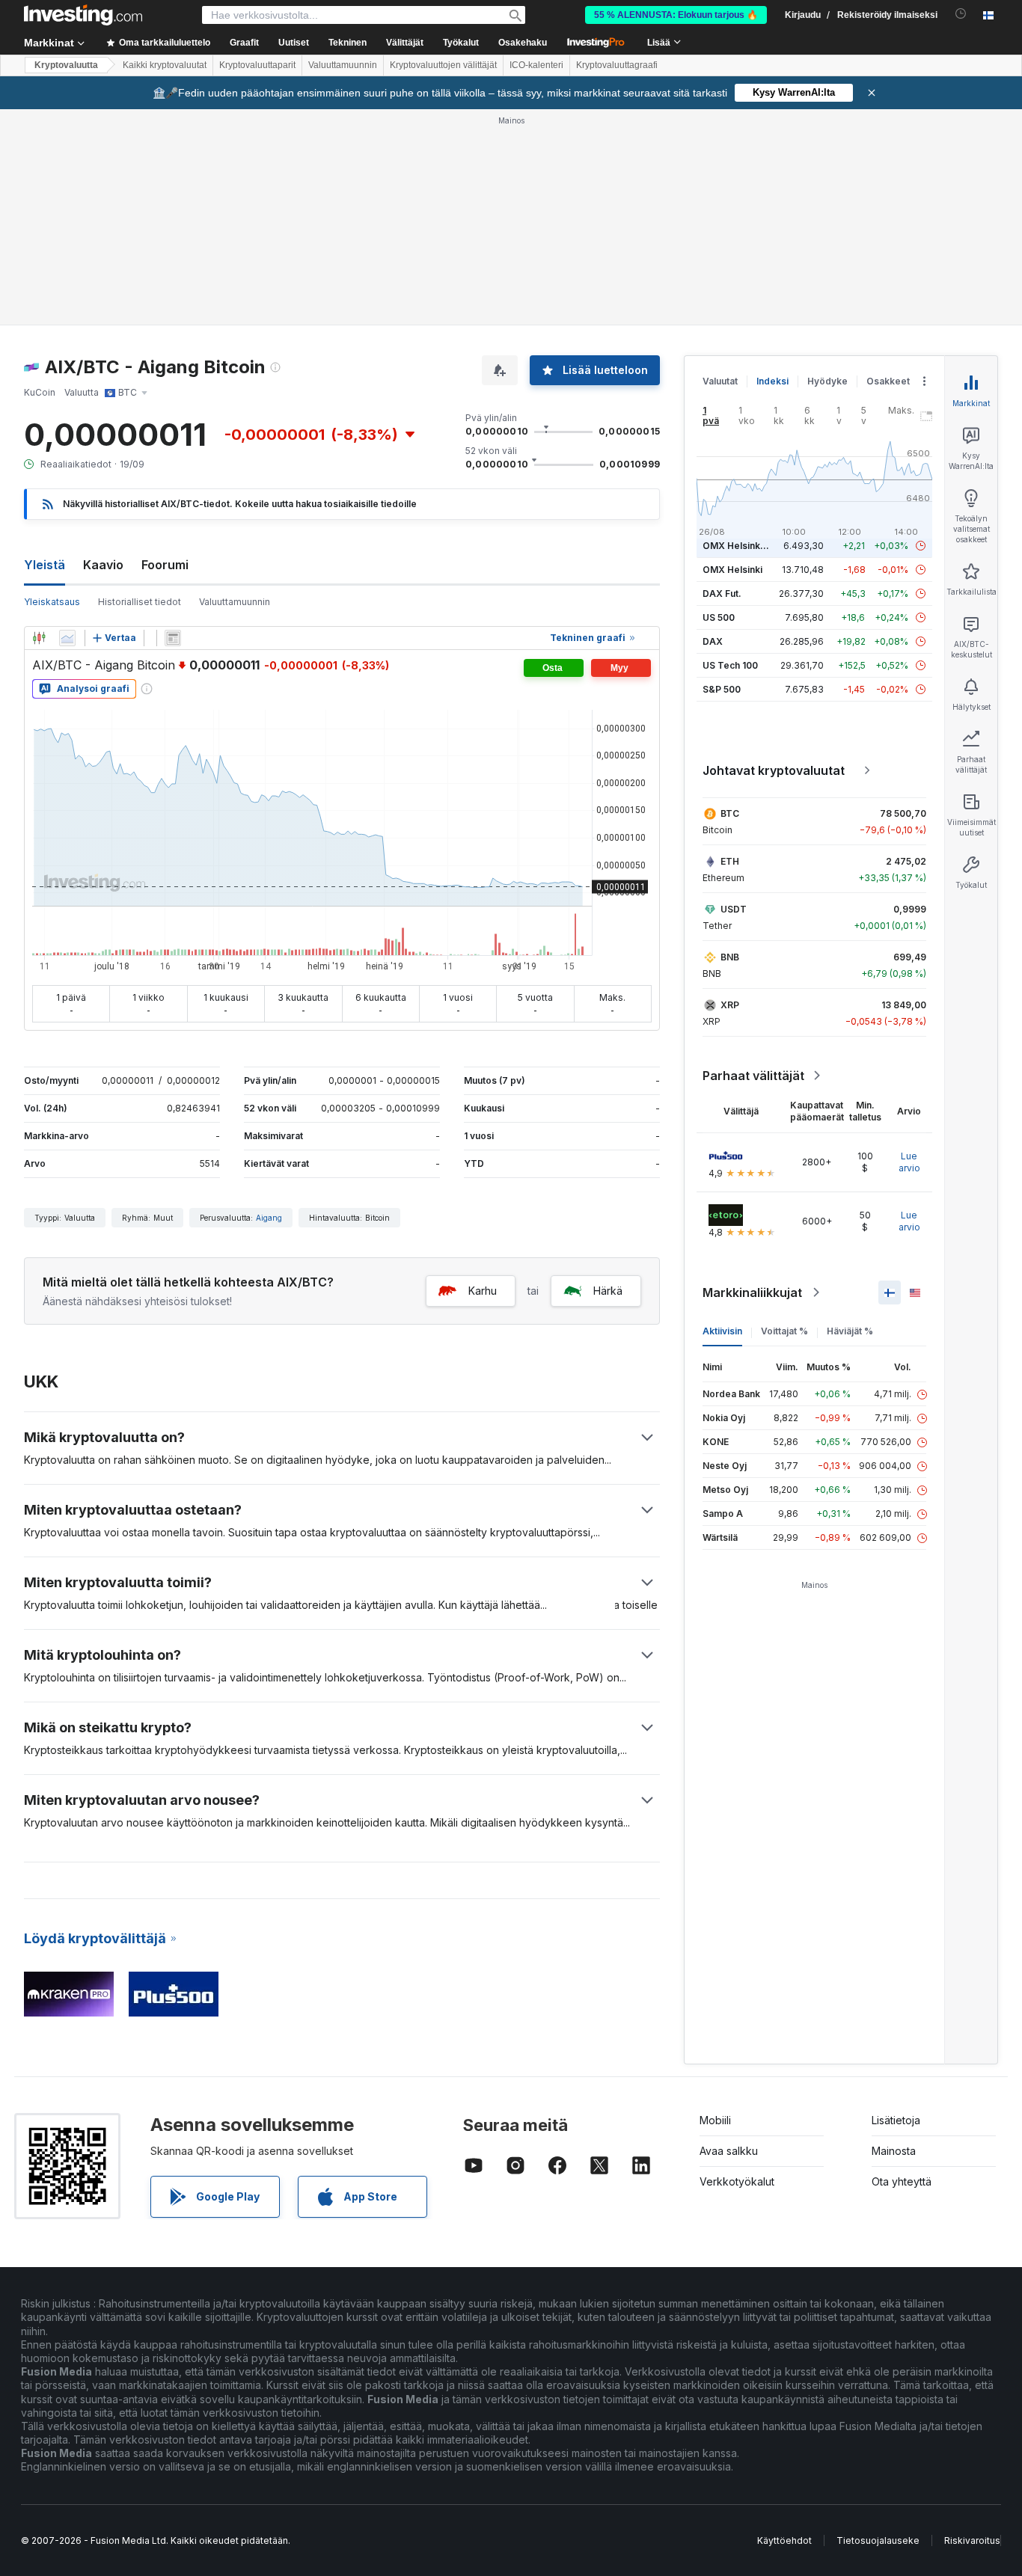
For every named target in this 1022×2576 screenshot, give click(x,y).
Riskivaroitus (972, 2540)
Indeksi (772, 381)
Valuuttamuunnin (343, 65)
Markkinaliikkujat (752, 1292)
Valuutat (720, 381)
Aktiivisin (722, 1331)
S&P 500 (722, 689)
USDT (734, 909)
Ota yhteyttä (902, 2181)
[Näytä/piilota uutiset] (173, 638)
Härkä (608, 1291)
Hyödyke (827, 381)
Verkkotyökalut (737, 2181)
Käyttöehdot (784, 2540)
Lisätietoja (896, 2120)
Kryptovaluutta (66, 65)
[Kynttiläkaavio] (39, 638)
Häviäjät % (850, 1331)
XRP (730, 1005)
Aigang (269, 1218)
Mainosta (894, 2151)
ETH (730, 861)
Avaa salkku (729, 2151)
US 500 (719, 617)
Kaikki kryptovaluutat (165, 65)
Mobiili (715, 2120)
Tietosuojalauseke (878, 2540)
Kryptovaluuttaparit (257, 65)
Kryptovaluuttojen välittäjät (443, 65)
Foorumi (165, 565)
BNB (730, 957)
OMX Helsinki (732, 570)
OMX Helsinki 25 (739, 546)
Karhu (483, 1291)
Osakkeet (888, 381)
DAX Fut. (722, 594)
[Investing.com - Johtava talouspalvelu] (83, 15)
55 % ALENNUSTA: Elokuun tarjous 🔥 (676, 15)
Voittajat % (784, 1331)
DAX (713, 641)
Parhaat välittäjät (753, 1076)
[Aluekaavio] (67, 638)
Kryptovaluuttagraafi (617, 65)
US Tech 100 (730, 665)
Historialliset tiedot (140, 602)
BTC (730, 813)
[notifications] (961, 14)
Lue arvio (909, 1162)
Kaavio (103, 565)
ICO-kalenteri (536, 65)
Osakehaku (523, 43)
